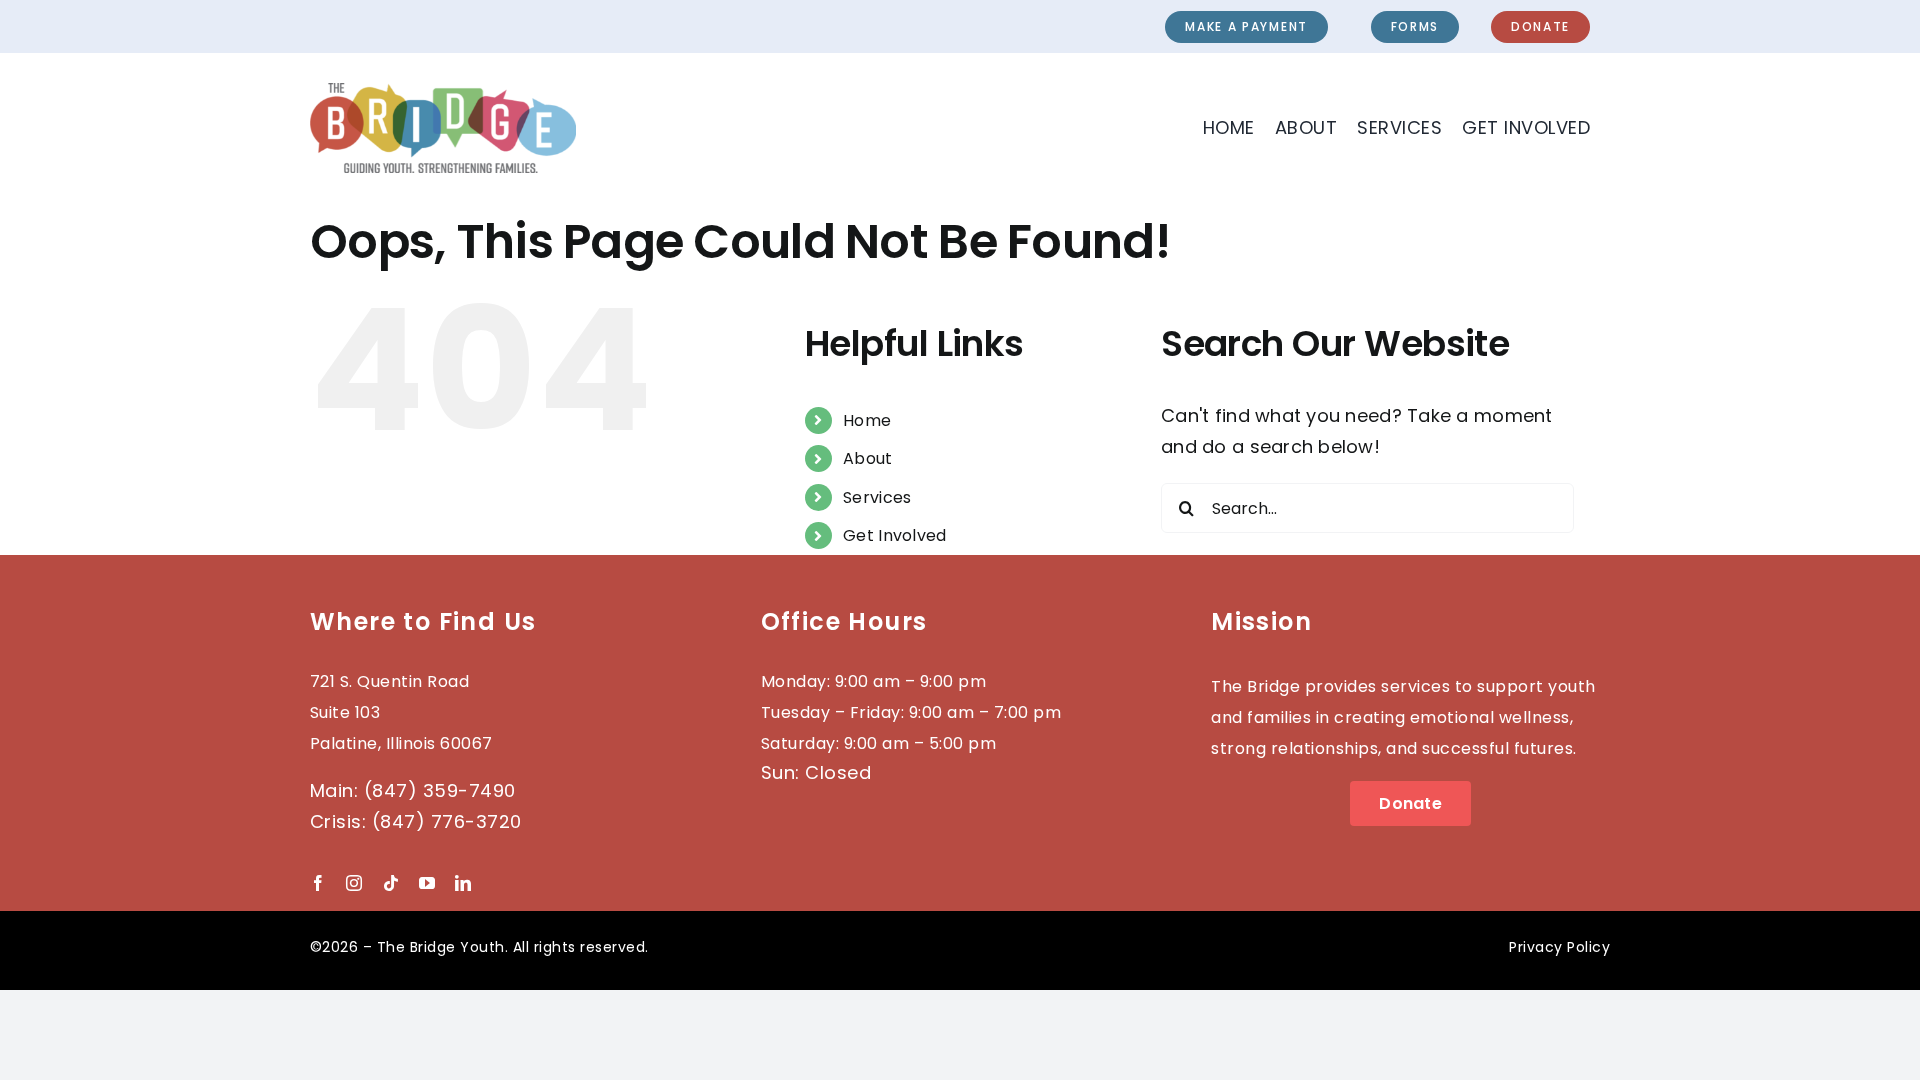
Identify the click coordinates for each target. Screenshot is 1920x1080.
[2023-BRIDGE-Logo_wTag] (443, 91)
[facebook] (318, 883)
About (867, 458)
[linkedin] (463, 883)
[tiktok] (391, 883)
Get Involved (894, 535)
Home (867, 420)
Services (877, 497)
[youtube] (427, 883)
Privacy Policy (1559, 947)
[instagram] (354, 883)
